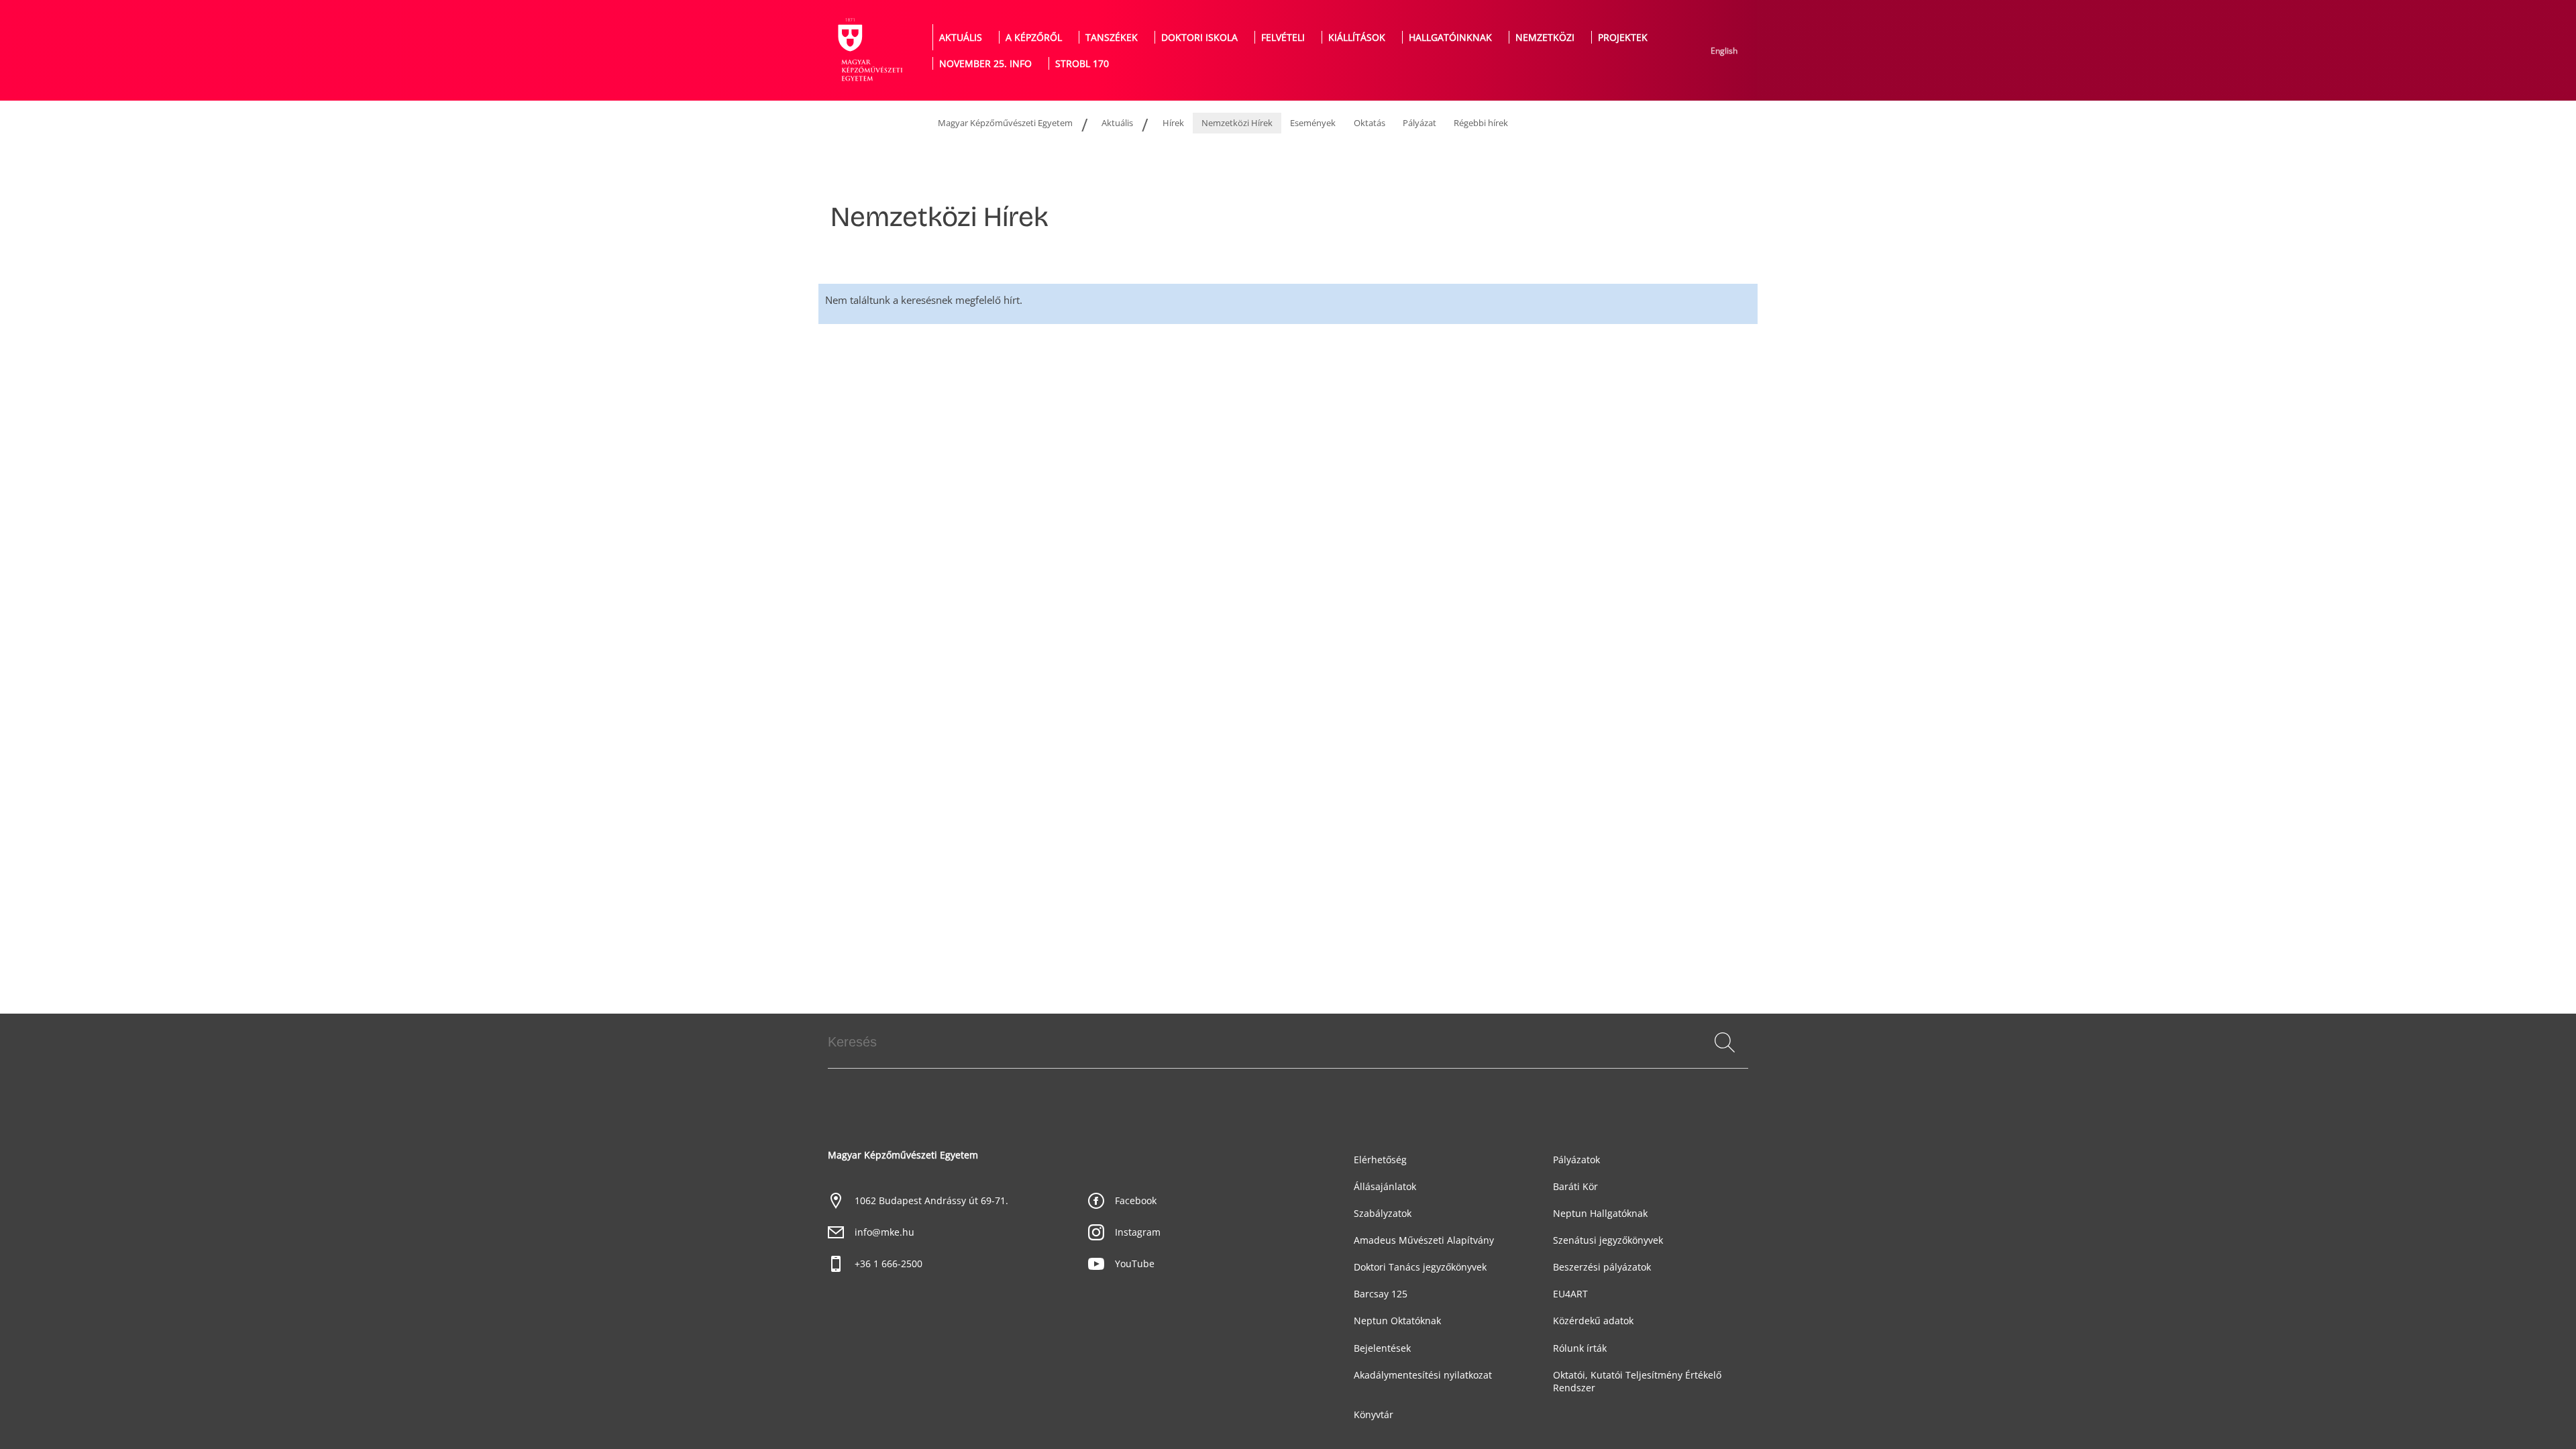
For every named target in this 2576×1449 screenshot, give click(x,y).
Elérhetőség (1380, 1160)
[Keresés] (1725, 1042)
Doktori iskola (1199, 37)
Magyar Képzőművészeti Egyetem (1005, 123)
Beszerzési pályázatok (1602, 1267)
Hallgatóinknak (1450, 37)
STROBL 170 (1082, 63)
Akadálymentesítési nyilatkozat (1423, 1375)
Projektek (1623, 37)
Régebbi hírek (1481, 123)
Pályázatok (1576, 1160)
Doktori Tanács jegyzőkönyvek (1420, 1267)
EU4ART (1570, 1294)
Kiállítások (1357, 37)
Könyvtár (1374, 1414)
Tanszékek (1112, 37)
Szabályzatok (1383, 1213)
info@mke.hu (884, 1232)
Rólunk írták (1580, 1348)
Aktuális (961, 37)
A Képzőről (1034, 37)
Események (1313, 123)
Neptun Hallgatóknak (1600, 1213)
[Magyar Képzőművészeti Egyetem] (869, 50)
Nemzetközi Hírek (1237, 123)
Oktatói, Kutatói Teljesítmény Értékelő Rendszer (1637, 1381)
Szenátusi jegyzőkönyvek (1608, 1240)
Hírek (1173, 123)
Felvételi (1283, 37)
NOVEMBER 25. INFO (985, 63)
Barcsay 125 (1381, 1294)
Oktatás (1370, 123)
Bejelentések (1382, 1348)
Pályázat (1419, 123)
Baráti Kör (1575, 1186)
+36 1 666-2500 (889, 1264)
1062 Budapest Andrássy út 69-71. (931, 1200)
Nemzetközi (1545, 37)
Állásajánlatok (1385, 1186)
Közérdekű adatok (1593, 1321)
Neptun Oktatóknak (1397, 1321)
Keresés (1724, 1058)
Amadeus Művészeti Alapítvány (1424, 1240)
